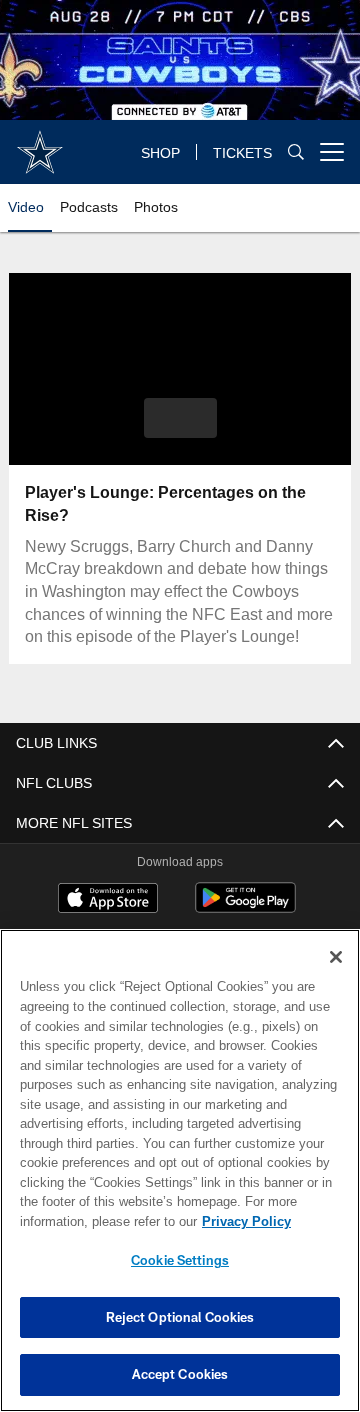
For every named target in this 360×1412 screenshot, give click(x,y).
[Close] (336, 957)
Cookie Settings (180, 1260)
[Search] (296, 151)
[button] (180, 418)
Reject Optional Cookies (180, 1317)
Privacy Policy (246, 1221)
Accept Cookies (180, 1374)
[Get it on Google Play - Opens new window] (245, 908)
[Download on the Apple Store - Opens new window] (108, 900)
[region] (180, 1170)
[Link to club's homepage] (40, 144)
